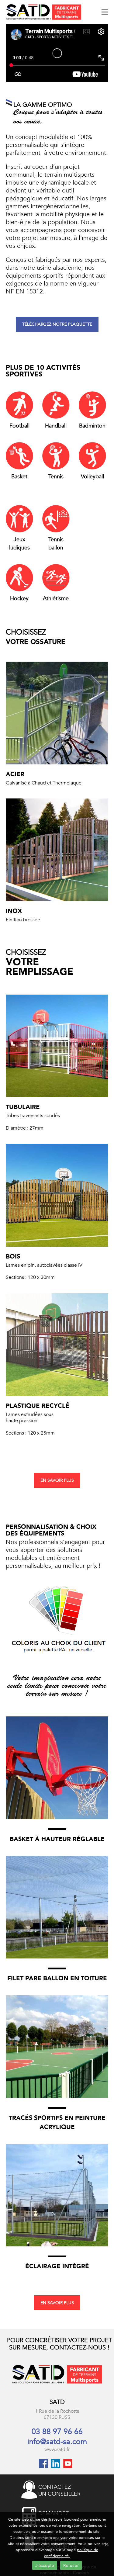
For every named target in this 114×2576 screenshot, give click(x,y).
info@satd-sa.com (57, 2442)
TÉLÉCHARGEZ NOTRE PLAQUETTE (57, 324)
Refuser (71, 2565)
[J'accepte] (106, 2544)
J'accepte (45, 2565)
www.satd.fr (57, 2450)
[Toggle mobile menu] (105, 12)
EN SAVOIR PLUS (57, 1480)
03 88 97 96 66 (57, 2432)
